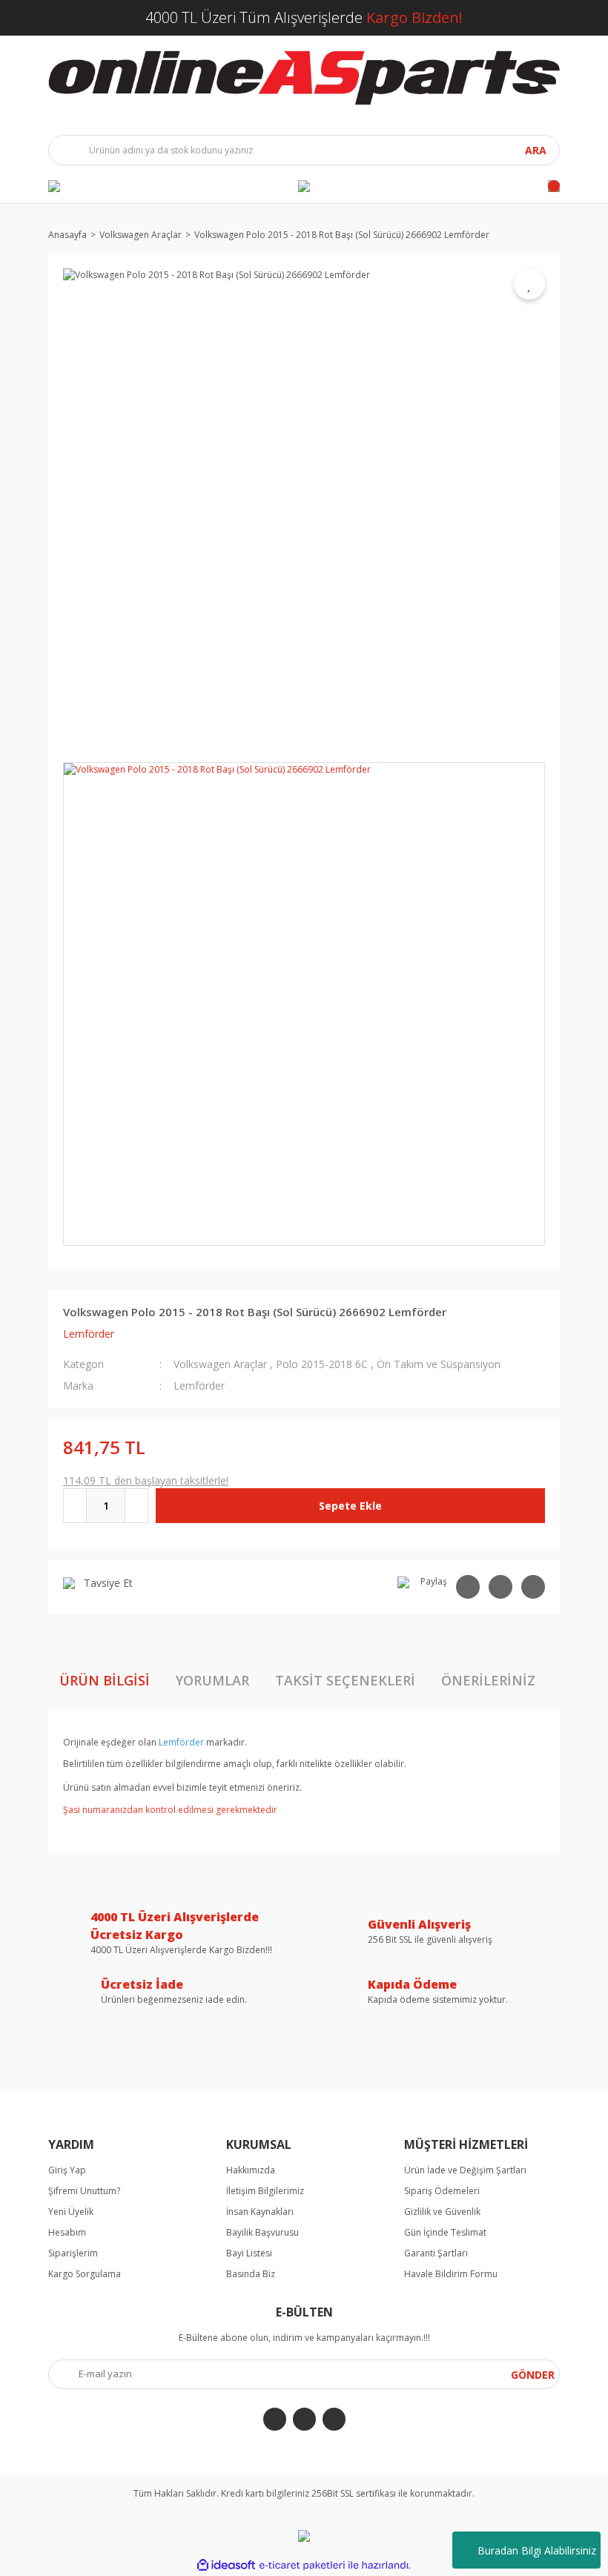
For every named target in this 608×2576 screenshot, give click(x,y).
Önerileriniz (488, 1680)
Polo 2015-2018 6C (322, 1364)
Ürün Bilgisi (105, 1680)
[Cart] (554, 186)
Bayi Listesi (249, 2253)
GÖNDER (533, 2375)
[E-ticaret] (302, 2566)
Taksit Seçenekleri (345, 1680)
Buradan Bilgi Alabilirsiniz (537, 2550)
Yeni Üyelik (71, 2212)
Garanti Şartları (436, 2253)
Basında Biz (251, 2274)
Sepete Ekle (350, 1506)
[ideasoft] (226, 2565)
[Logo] (304, 78)
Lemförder (89, 1334)
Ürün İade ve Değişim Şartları (465, 2170)
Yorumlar (212, 1680)
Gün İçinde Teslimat (445, 2232)
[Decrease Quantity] (75, 1506)
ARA (536, 150)
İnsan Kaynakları (260, 2212)
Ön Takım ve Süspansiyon (439, 1364)
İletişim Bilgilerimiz (265, 2191)
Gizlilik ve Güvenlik (442, 2212)
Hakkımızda (251, 2170)
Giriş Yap (67, 2170)
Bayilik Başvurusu (262, 2232)
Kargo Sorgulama (85, 2274)
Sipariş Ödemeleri (442, 2191)
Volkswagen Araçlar (220, 1364)
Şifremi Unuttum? (84, 2191)
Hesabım (67, 2232)
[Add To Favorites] (529, 284)
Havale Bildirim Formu (451, 2274)
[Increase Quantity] (136, 1506)
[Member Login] (304, 186)
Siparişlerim (73, 2253)
